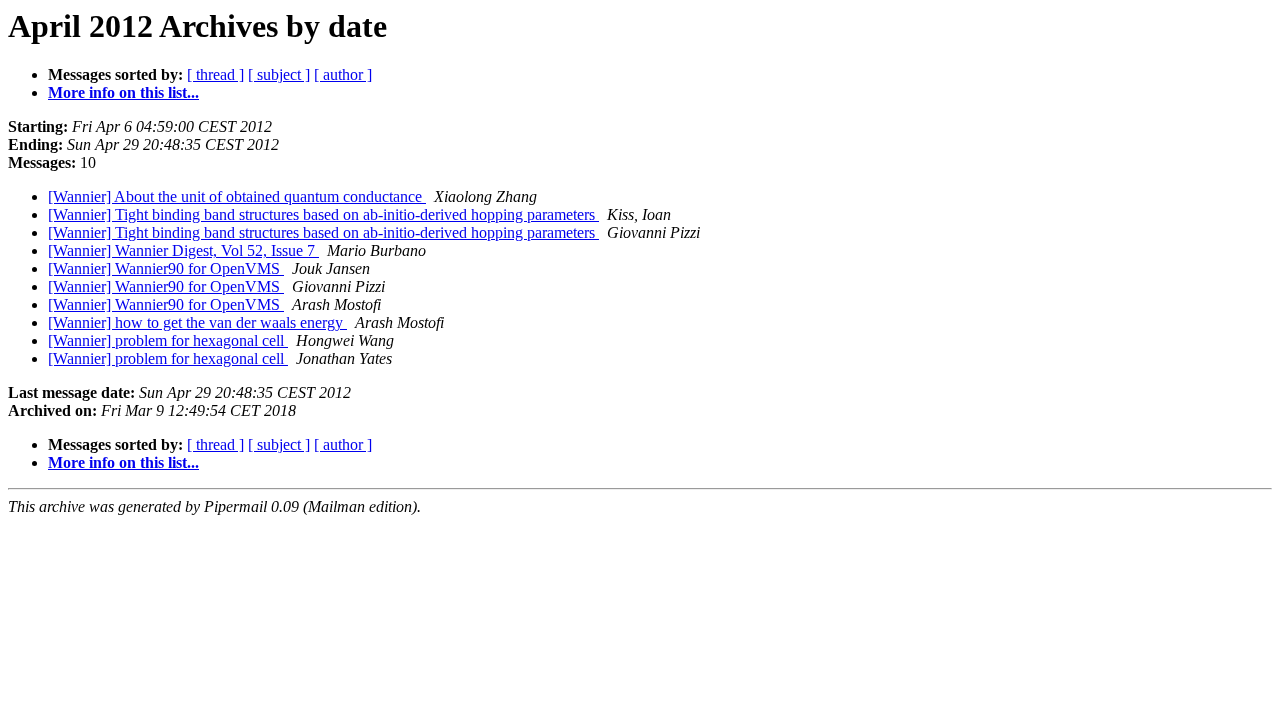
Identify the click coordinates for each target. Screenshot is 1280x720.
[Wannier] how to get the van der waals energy (197, 322)
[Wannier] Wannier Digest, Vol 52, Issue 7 (183, 250)
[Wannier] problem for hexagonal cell (168, 340)
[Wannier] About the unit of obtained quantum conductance (237, 196)
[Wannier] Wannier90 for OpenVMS (166, 268)
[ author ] (343, 74)
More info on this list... (123, 92)
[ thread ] (215, 74)
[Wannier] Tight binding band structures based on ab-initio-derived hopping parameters (323, 214)
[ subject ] (279, 74)
